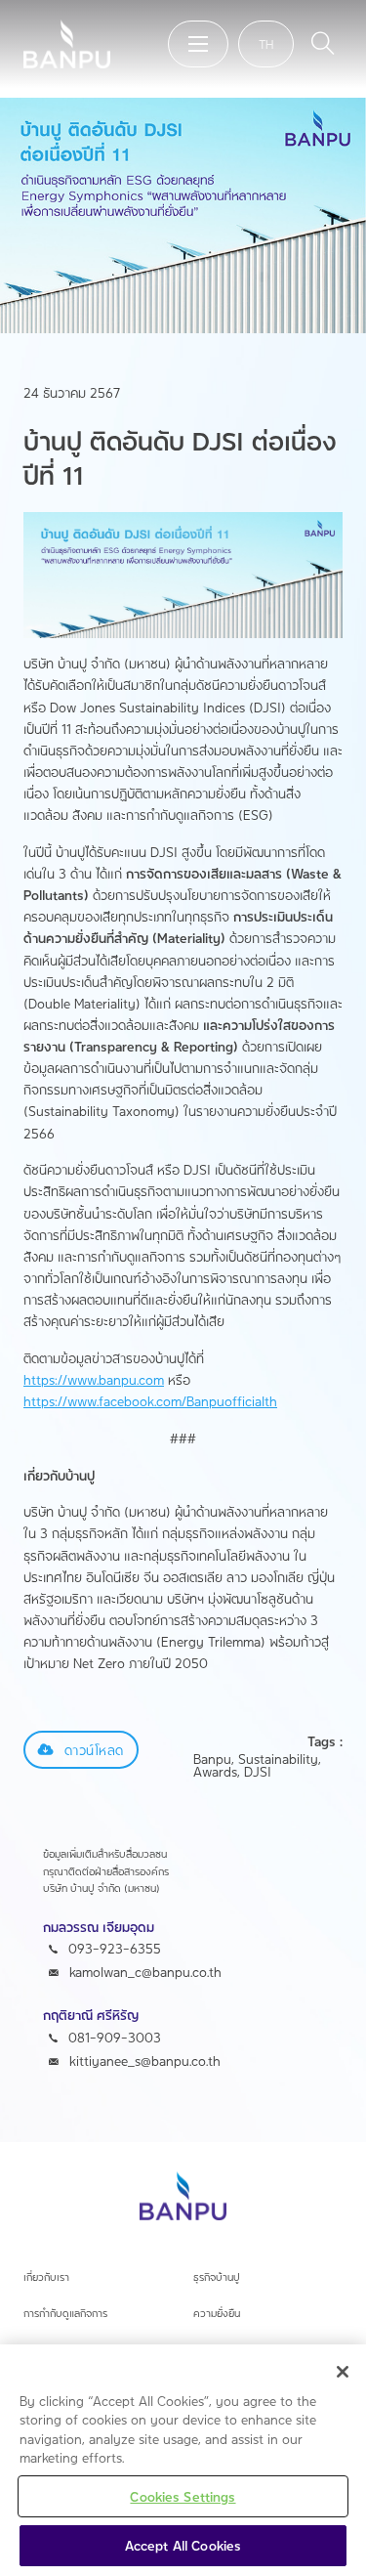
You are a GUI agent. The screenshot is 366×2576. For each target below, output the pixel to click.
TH (266, 44)
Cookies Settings (183, 2496)
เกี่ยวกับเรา (46, 2277)
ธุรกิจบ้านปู (217, 2277)
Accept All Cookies (183, 2545)
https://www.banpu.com (94, 1379)
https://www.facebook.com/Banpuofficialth (150, 1401)
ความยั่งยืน (217, 2313)
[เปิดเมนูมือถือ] (198, 44)
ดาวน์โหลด (94, 1750)
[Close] (343, 2372)
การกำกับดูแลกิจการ (65, 2313)
